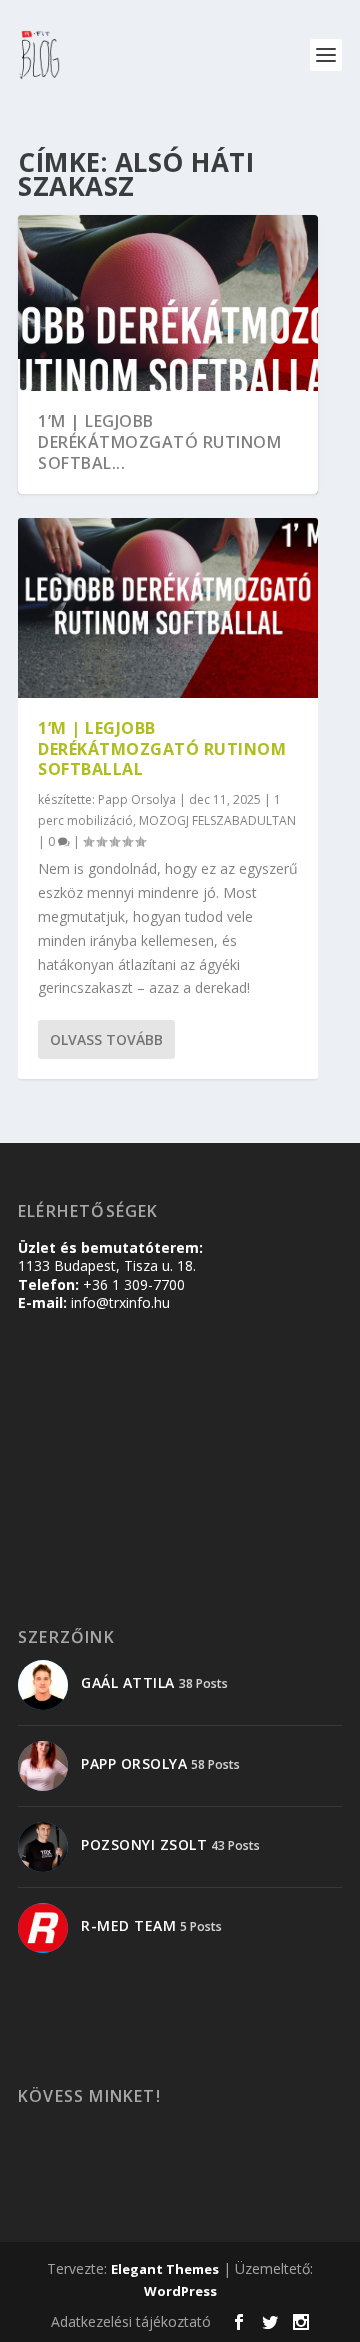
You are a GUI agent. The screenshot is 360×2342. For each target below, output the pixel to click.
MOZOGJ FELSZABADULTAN (217, 820)
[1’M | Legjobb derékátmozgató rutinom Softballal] (168, 608)
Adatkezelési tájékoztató (131, 2321)
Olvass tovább (106, 1039)
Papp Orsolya (137, 799)
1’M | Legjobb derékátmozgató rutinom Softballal (162, 749)
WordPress (180, 2291)
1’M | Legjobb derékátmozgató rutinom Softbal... (159, 442)
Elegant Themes (165, 2269)
